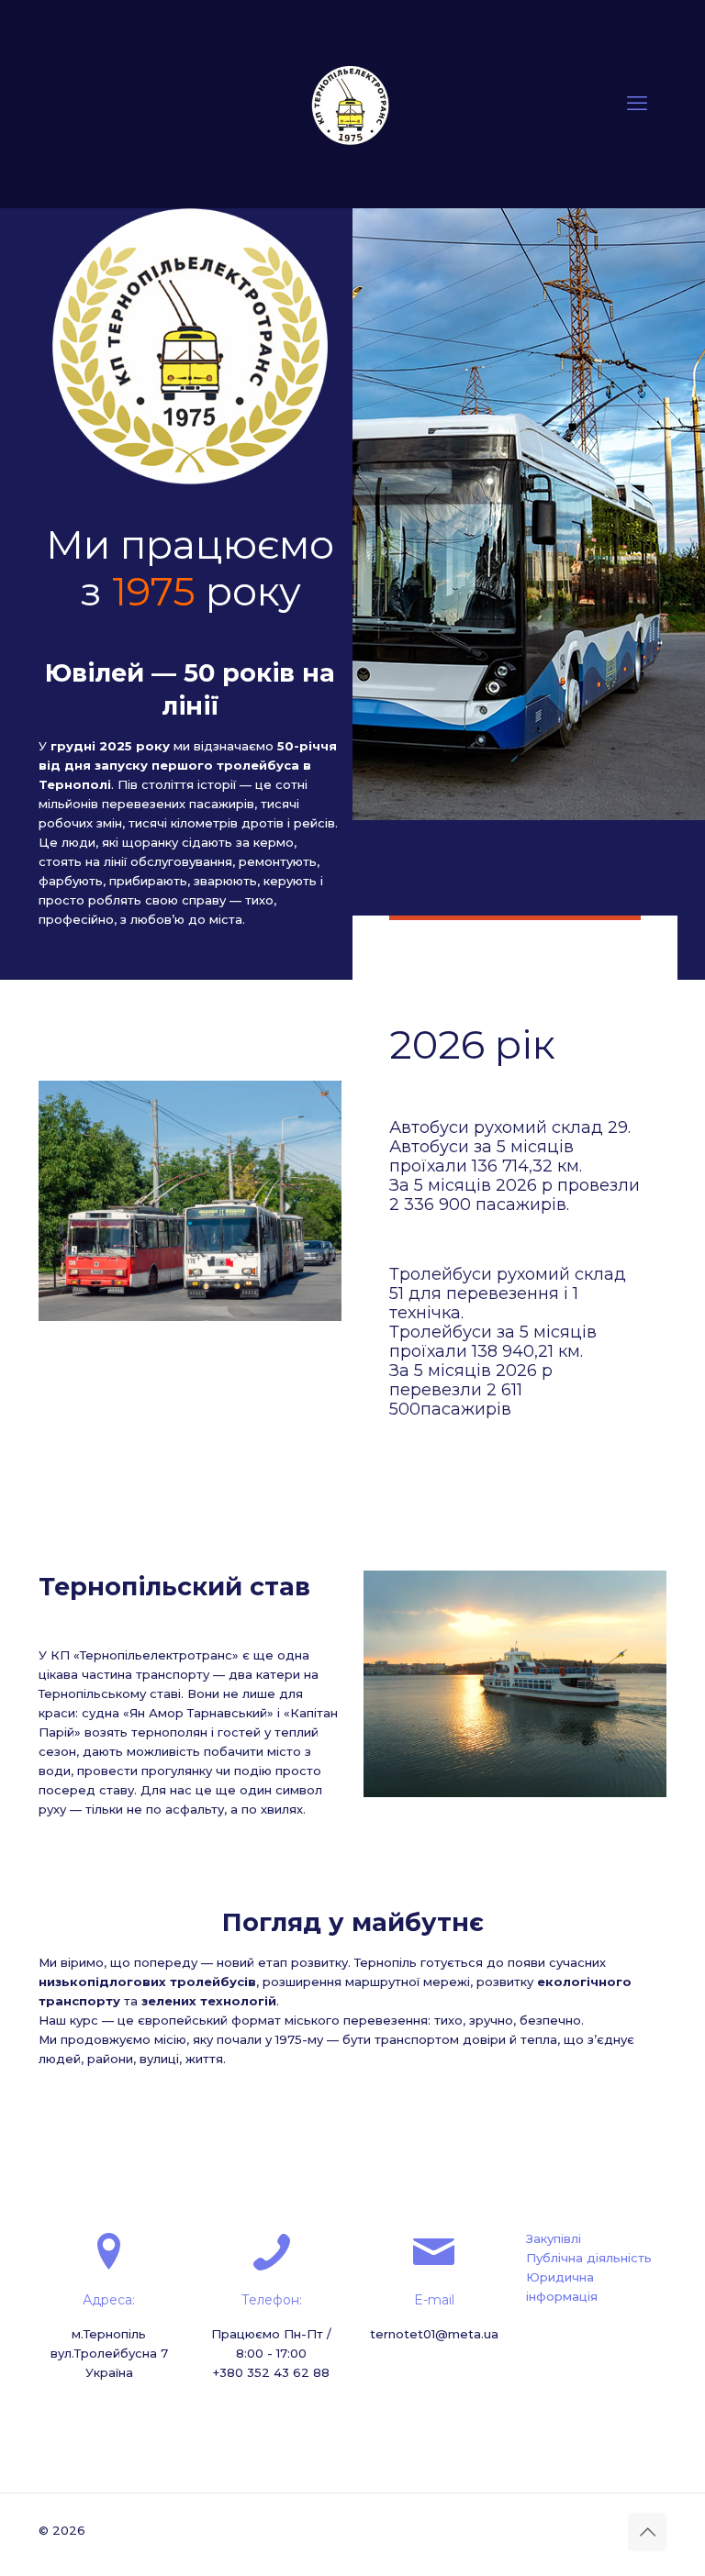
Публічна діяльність (589, 2258)
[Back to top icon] (647, 2532)
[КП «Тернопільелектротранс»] (352, 104)
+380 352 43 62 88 (271, 2372)
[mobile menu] (637, 104)
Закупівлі (554, 2238)
